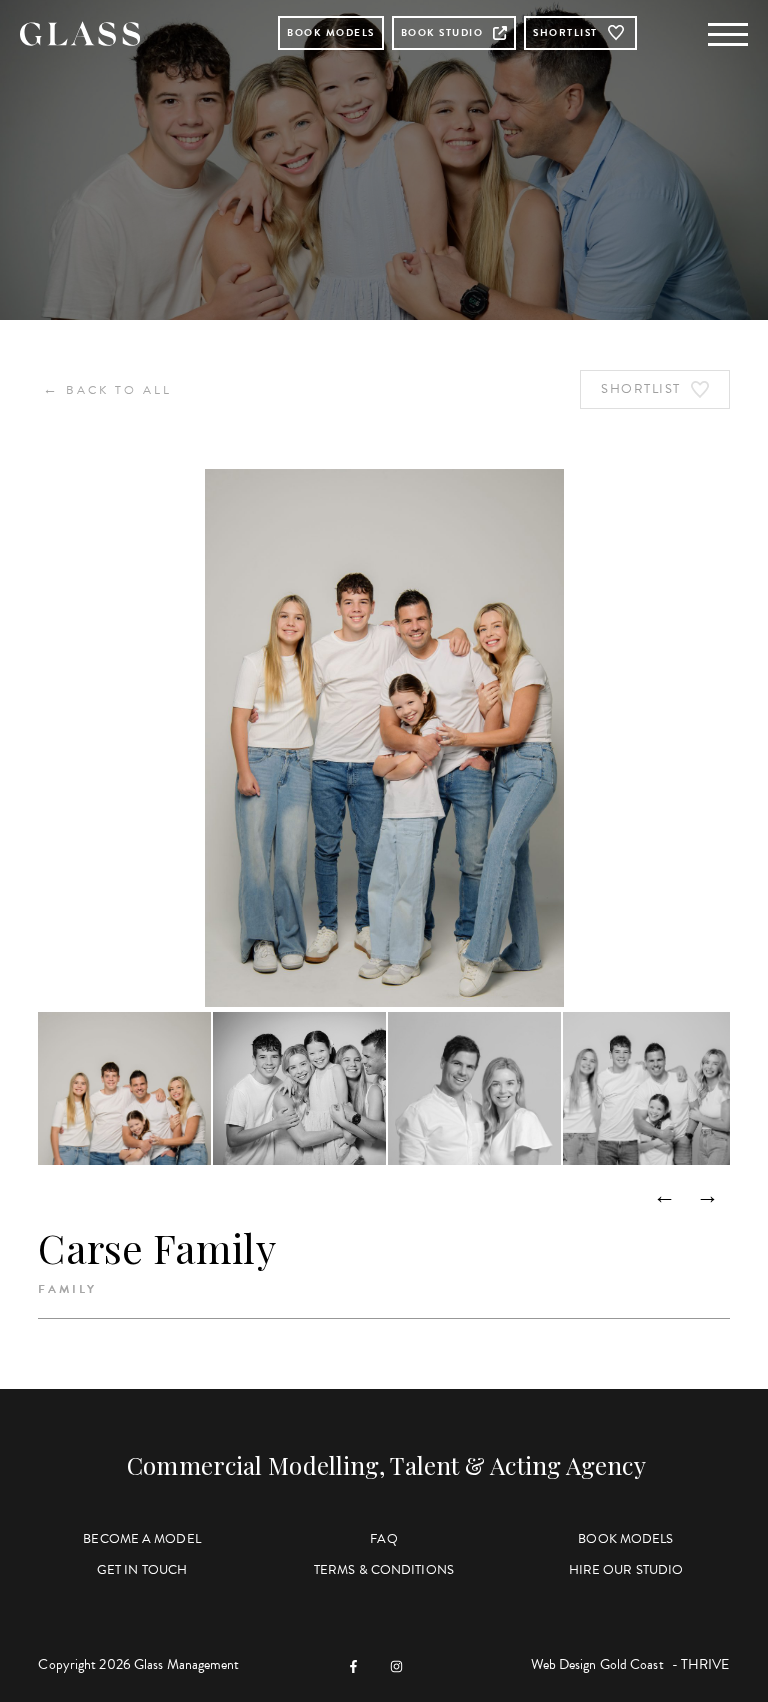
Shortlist (565, 32)
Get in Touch (142, 1570)
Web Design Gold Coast (597, 1664)
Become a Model (141, 1539)
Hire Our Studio (626, 1570)
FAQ (383, 1539)
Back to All (107, 389)
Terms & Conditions (384, 1570)
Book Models (331, 32)
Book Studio (442, 32)
